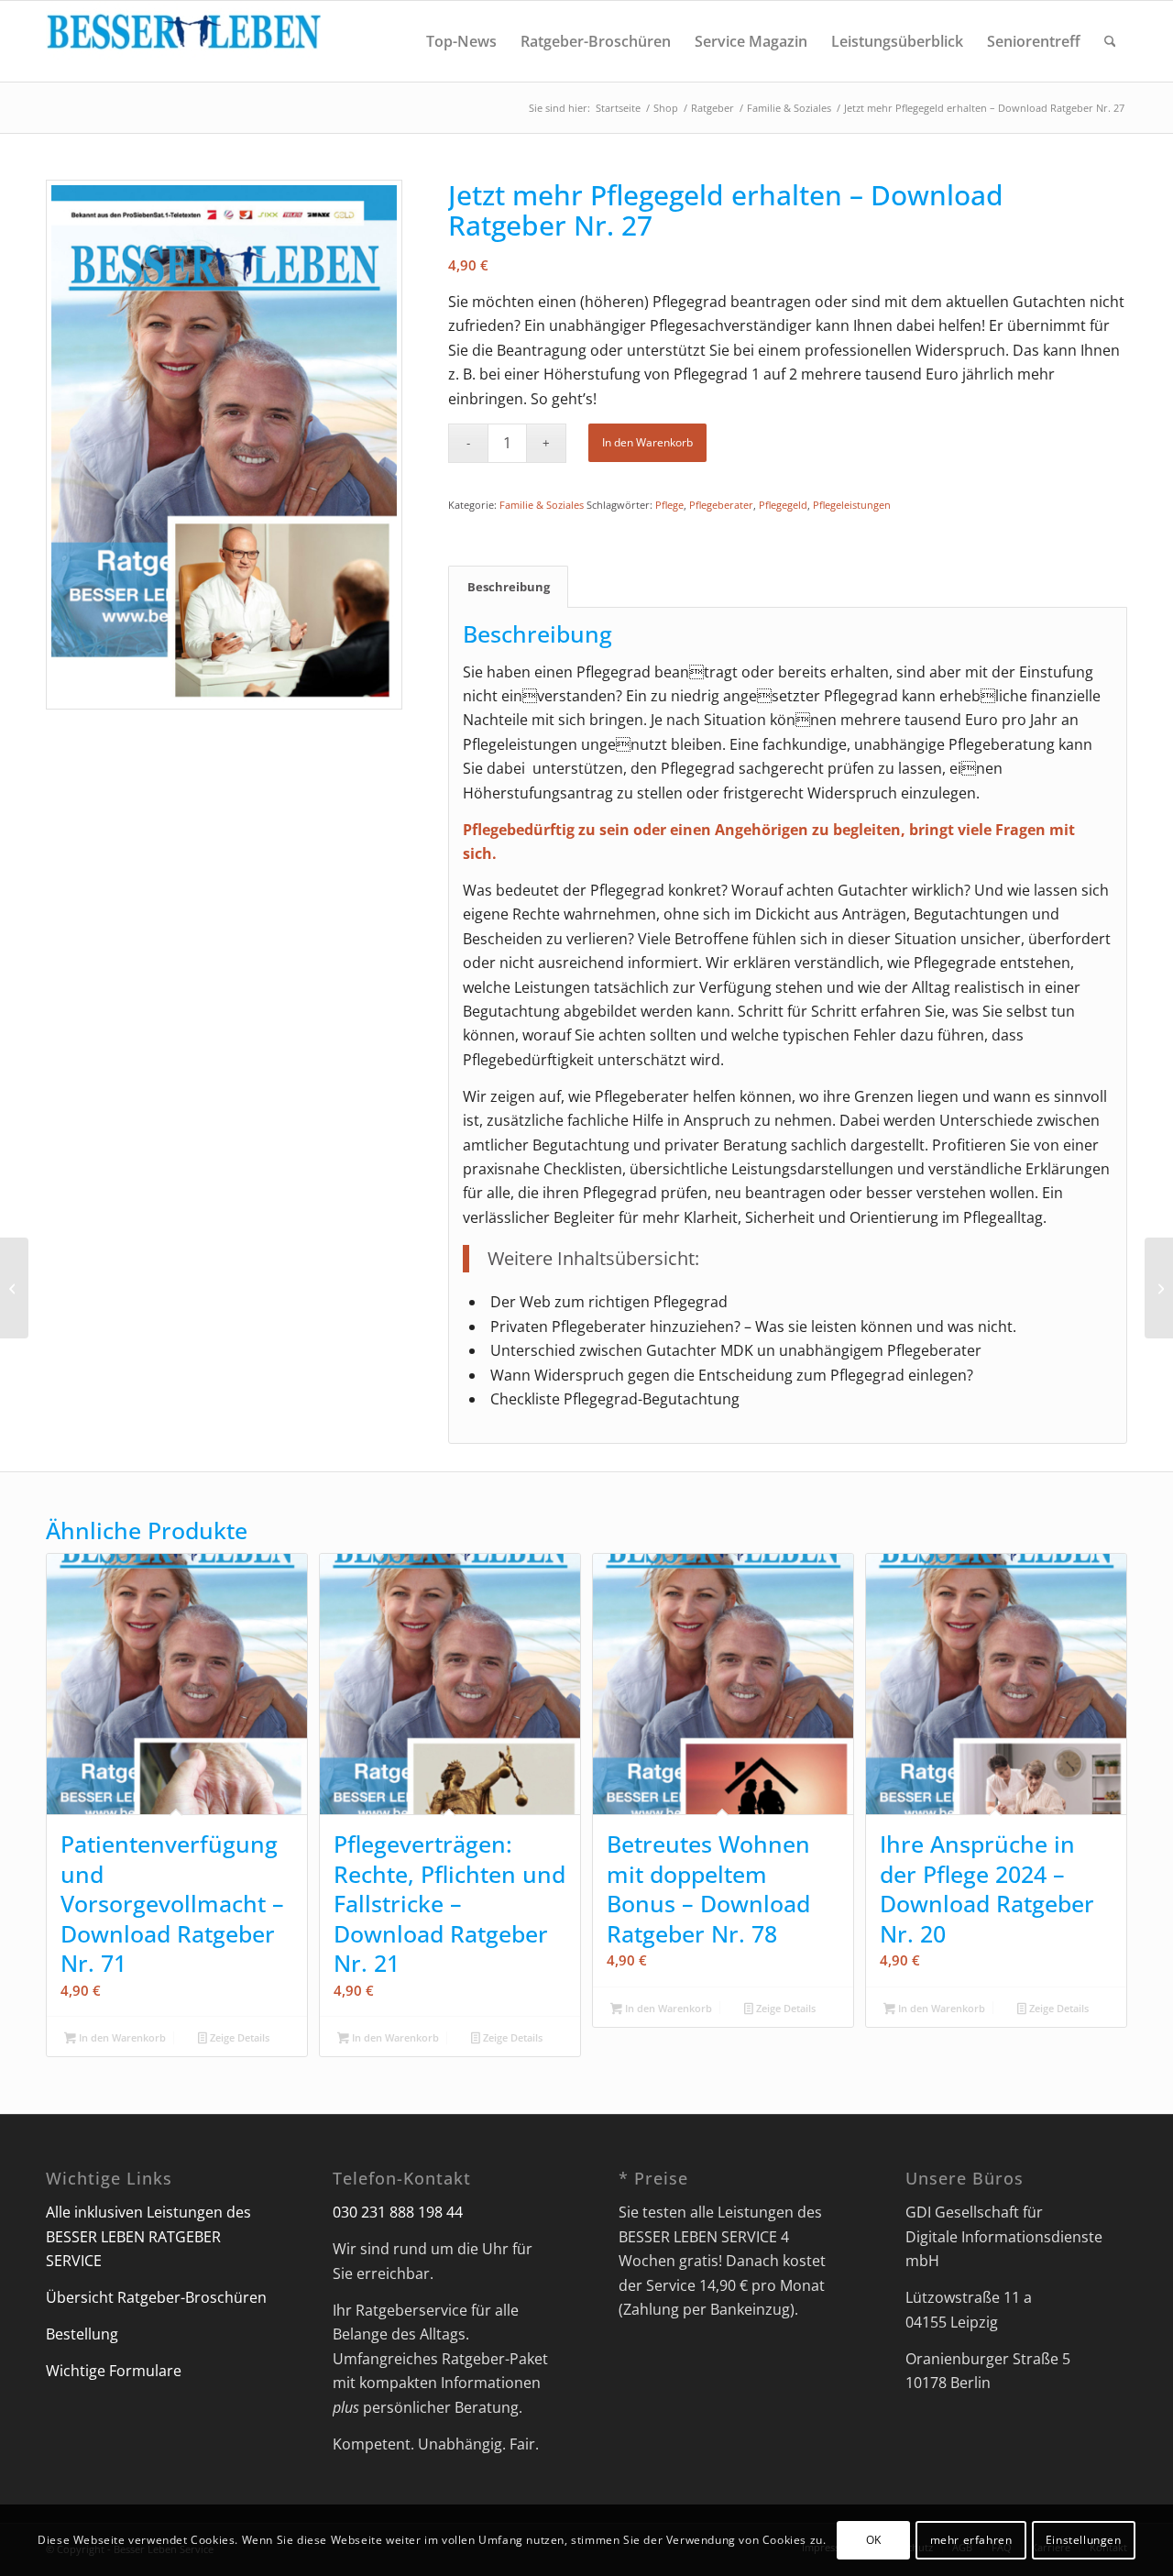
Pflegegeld (783, 505)
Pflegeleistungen (852, 505)
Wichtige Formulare (114, 2371)
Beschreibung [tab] (509, 587)
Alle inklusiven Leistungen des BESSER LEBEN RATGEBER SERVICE (148, 2236)
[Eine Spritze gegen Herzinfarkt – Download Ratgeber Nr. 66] (14, 1288)
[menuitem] (461, 41)
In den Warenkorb (647, 442)
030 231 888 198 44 (398, 2212)
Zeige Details (238, 2037)
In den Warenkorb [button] (121, 2037)
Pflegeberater (721, 505)
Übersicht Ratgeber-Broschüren (156, 2297)
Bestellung (82, 2334)
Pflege (669, 505)
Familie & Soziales (542, 505)
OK (874, 2540)
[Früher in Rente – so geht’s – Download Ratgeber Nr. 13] (1159, 1288)
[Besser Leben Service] (183, 41)
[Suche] (1110, 41)
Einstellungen (1084, 2540)
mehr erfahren (971, 2540)
